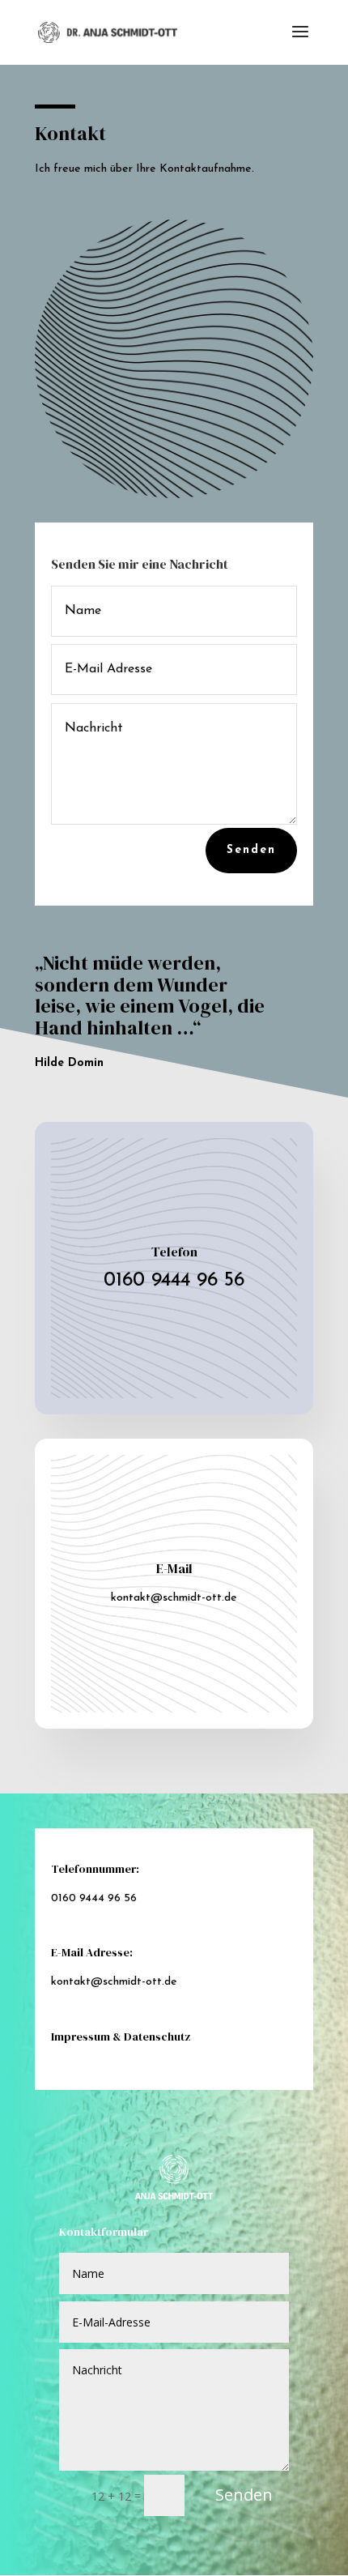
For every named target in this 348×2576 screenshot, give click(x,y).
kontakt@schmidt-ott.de (174, 1598)
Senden (251, 850)
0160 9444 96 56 (174, 1281)
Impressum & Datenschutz (121, 2036)
